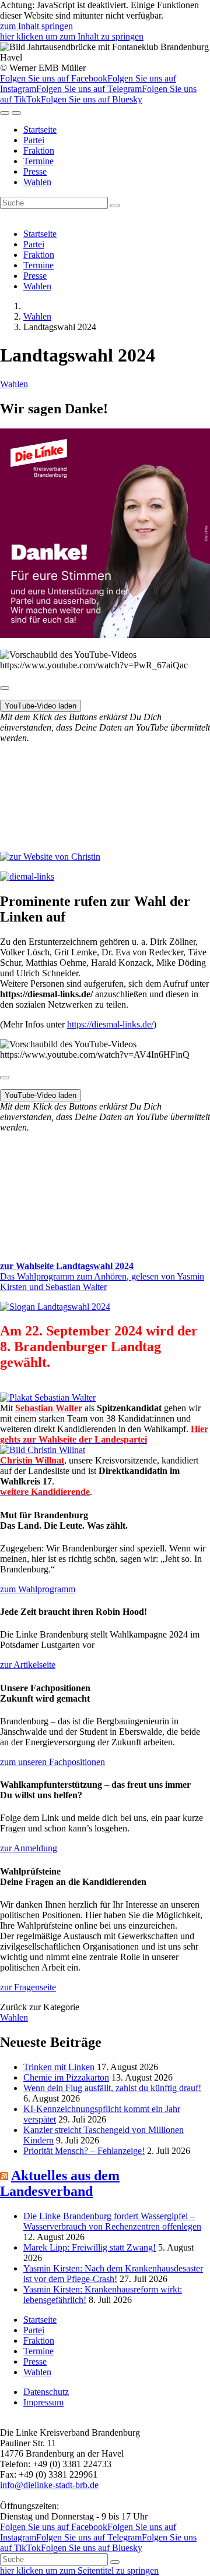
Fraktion (39, 150)
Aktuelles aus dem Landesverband (60, 2183)
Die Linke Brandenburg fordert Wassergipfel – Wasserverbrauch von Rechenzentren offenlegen (112, 2221)
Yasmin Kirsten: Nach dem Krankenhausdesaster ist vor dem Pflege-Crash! (113, 2274)
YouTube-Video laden (41, 706)
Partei (34, 140)
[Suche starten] (115, 205)
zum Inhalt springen (36, 26)
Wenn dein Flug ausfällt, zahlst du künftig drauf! (112, 2088)
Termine (38, 161)
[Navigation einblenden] (16, 113)
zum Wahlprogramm (38, 1589)
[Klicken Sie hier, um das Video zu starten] (5, 688)
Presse (35, 171)
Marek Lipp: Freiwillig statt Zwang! (90, 2247)
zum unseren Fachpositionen (52, 1762)
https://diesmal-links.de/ (110, 1024)
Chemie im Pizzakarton (66, 2077)
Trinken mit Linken (59, 2067)
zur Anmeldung (29, 1848)
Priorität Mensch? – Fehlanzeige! (84, 2151)
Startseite (40, 130)
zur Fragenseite (28, 1987)
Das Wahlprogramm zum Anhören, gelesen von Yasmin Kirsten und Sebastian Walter (102, 1282)
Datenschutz (46, 2392)
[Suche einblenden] (5, 113)
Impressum (43, 2402)
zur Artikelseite (28, 1665)
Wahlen (37, 182)
